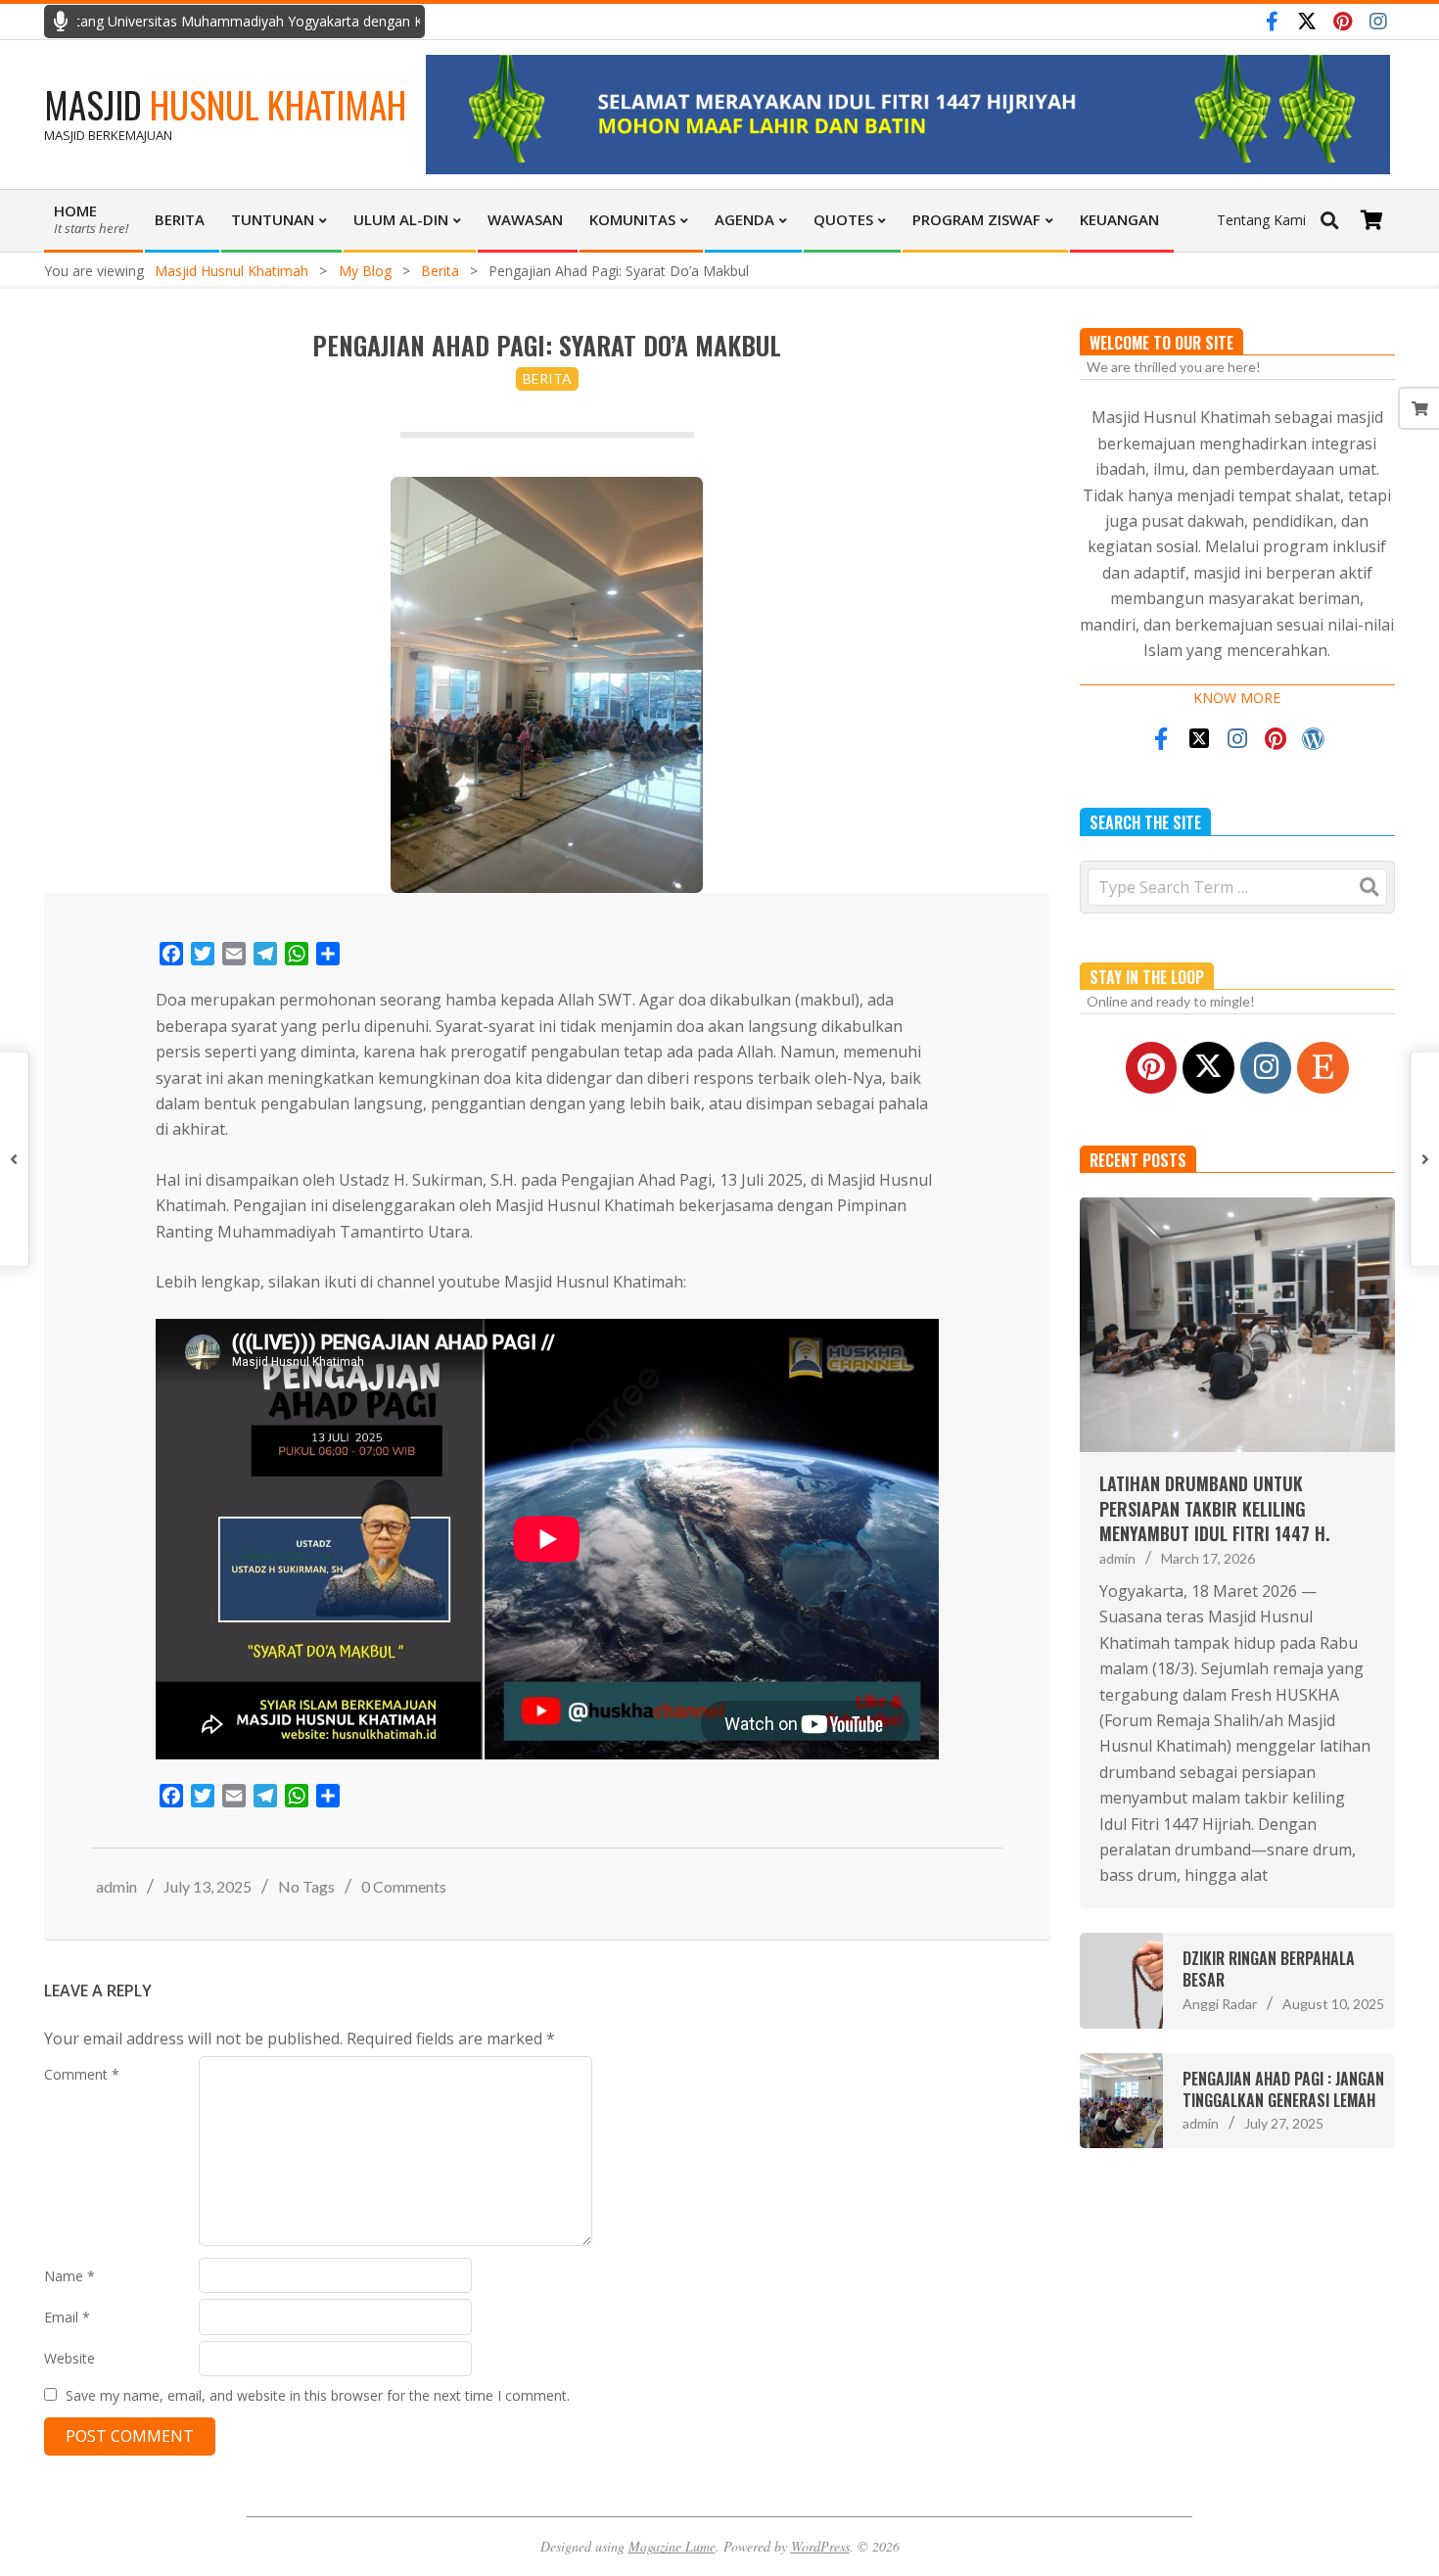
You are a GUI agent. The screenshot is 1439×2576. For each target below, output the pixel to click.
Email (67, 2317)
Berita (547, 378)
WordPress (820, 2546)
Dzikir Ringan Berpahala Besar (1269, 1969)
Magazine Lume (672, 2546)
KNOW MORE (1237, 698)
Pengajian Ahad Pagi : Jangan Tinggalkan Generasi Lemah (1283, 2089)
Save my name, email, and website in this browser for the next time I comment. (318, 2395)
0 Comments (404, 1886)
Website (70, 2358)
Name (70, 2276)
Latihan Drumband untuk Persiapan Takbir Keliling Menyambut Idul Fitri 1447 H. (1214, 1508)
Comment (82, 2074)
